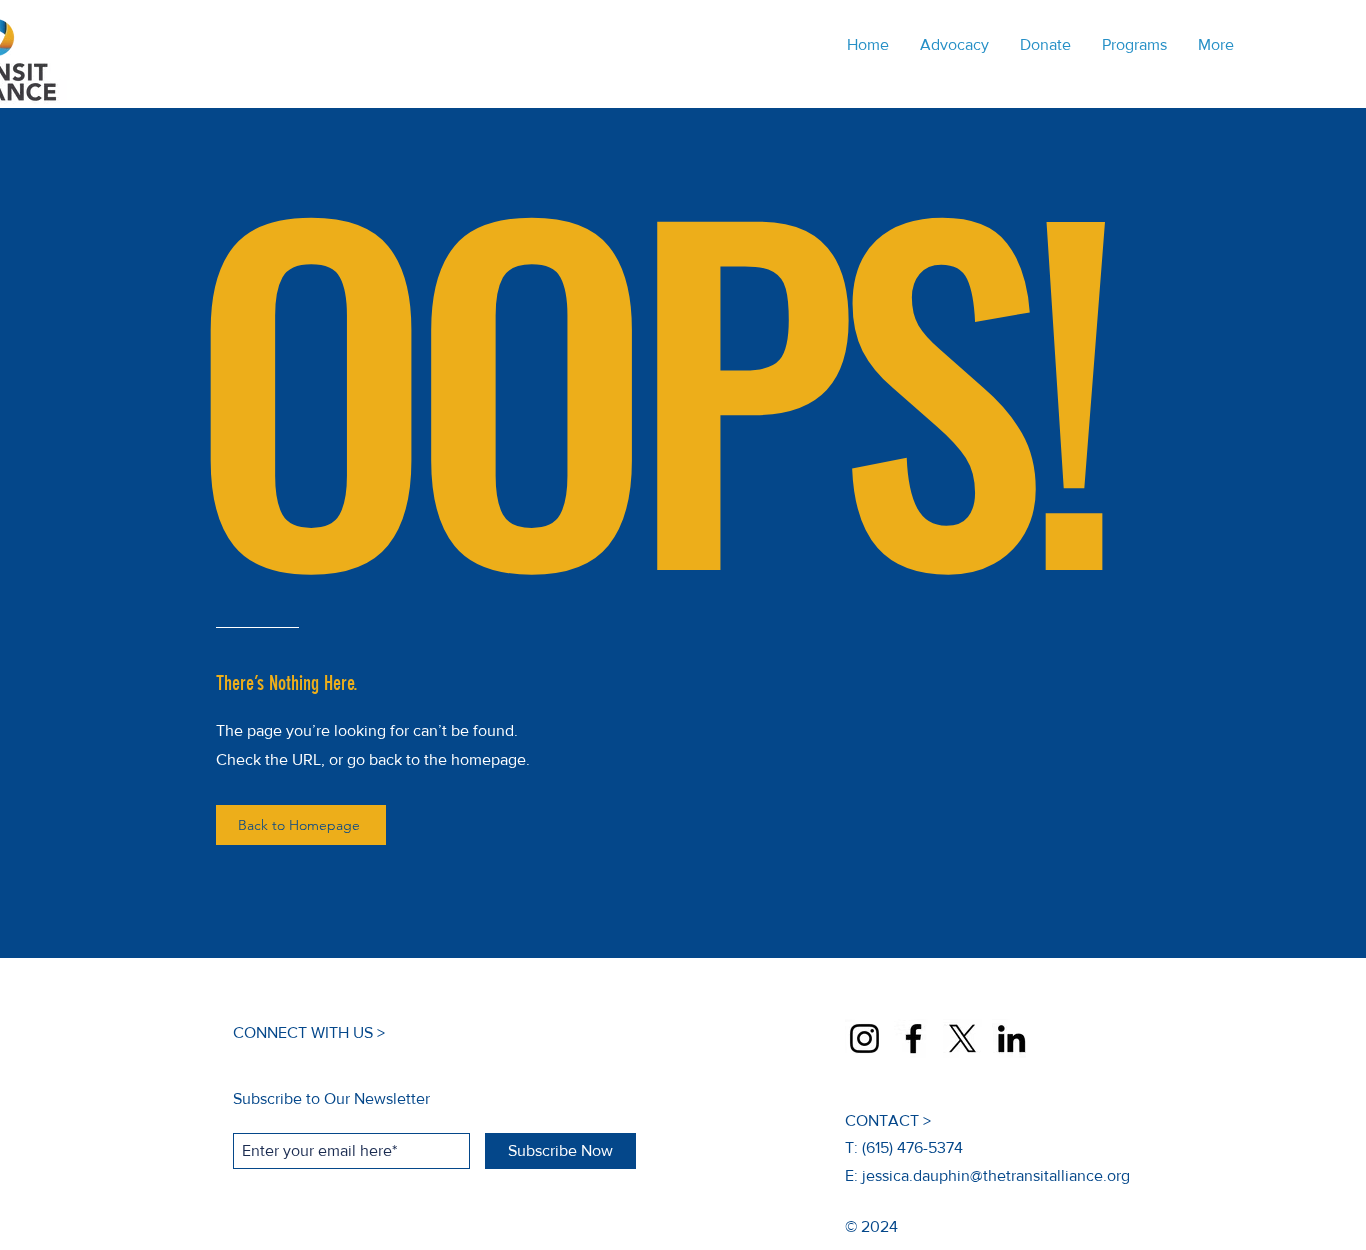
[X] (962, 1038)
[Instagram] (864, 1038)
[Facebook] (913, 1038)
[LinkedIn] (1011, 1038)
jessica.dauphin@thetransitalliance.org (996, 1175)
